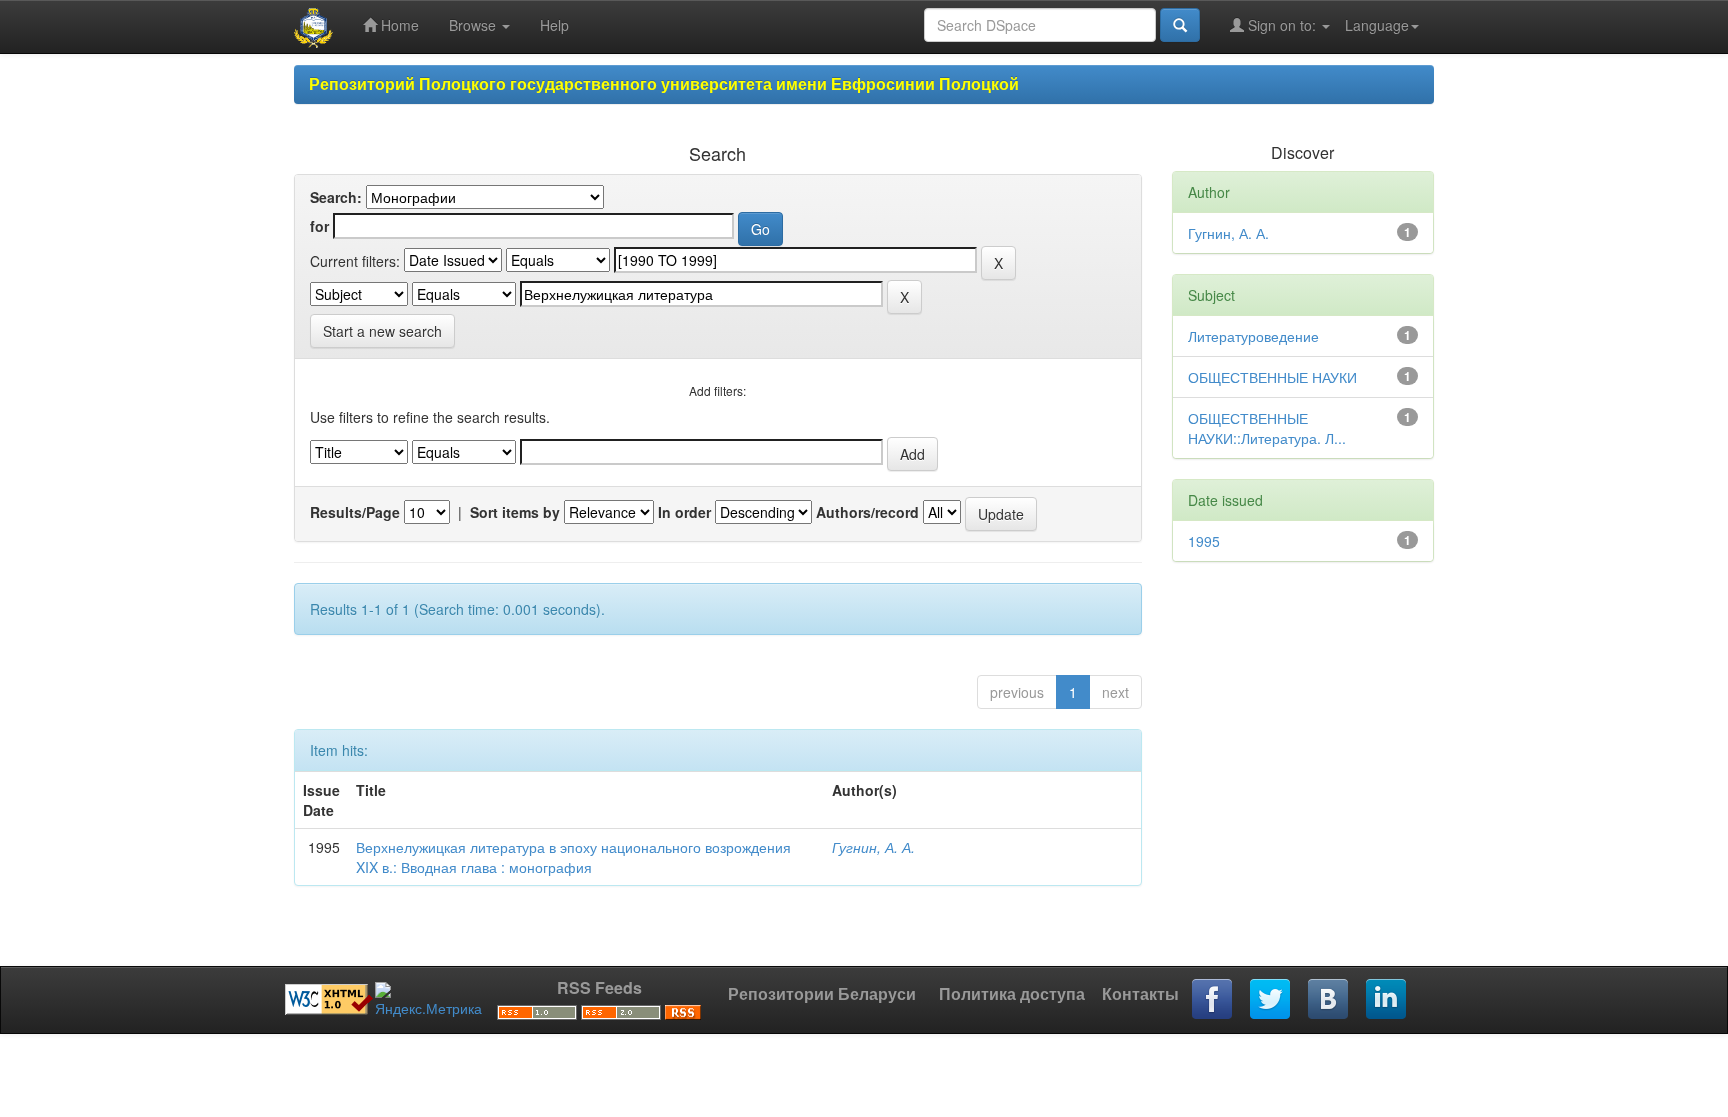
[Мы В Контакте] (1329, 1000)
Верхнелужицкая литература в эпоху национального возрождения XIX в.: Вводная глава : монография (573, 857)
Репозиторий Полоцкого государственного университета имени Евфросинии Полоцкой (664, 83)
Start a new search (382, 331)
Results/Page (355, 512)
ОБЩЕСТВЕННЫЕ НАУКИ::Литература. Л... (1267, 428)
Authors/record (867, 512)
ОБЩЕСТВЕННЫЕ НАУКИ (1272, 377)
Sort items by (515, 512)
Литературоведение (1253, 336)
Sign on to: (1282, 25)
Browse (474, 25)
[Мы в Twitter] (1271, 1000)
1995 (1204, 541)
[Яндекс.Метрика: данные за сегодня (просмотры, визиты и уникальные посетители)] (428, 1000)
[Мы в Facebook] (1213, 1000)
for (319, 226)
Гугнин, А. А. (873, 847)
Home (398, 25)
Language (1377, 25)
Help (554, 25)
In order (684, 512)
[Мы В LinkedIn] (1387, 1000)
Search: (336, 197)
